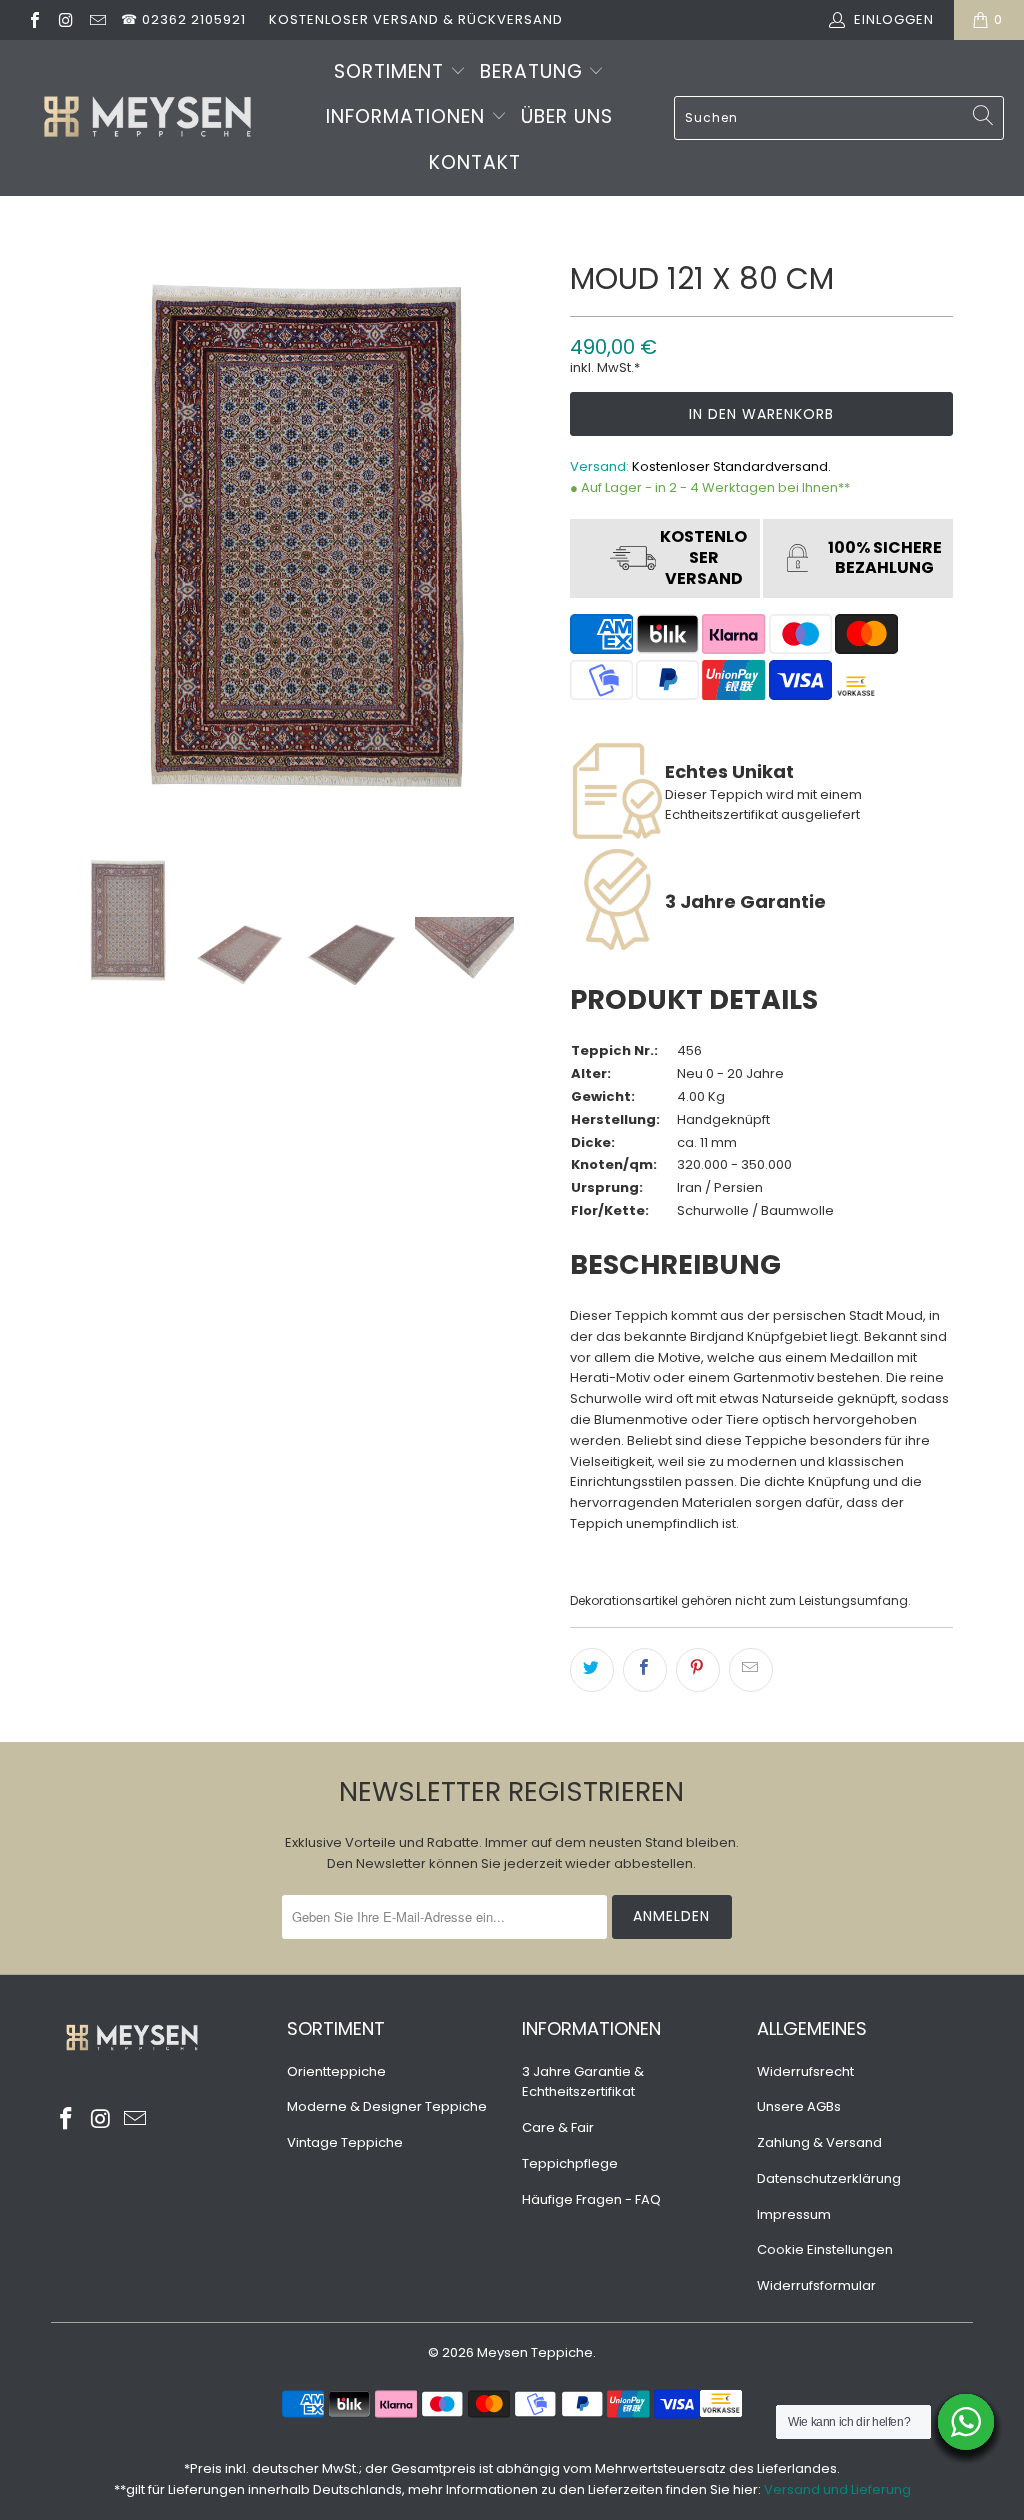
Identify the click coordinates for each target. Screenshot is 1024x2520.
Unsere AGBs (799, 2106)
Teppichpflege (570, 2163)
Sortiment (392, 71)
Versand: (599, 466)
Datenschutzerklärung (829, 2178)
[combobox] (839, 118)
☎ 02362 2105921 (183, 19)
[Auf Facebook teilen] (645, 1670)
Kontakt (475, 162)
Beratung (534, 71)
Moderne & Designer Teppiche (387, 2106)
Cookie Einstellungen (825, 2249)
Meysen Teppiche (535, 2352)
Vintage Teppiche (345, 2142)
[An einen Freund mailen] (751, 1670)
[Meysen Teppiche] (147, 118)
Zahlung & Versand (819, 2142)
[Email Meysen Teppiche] (97, 19)
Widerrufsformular (816, 2285)
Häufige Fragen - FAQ (591, 2199)
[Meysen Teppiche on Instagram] (65, 19)
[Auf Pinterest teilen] (698, 1670)
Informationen (408, 116)
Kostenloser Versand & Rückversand (416, 19)
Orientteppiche (336, 2071)
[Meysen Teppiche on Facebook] (34, 19)
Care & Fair (558, 2127)
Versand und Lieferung (837, 2489)
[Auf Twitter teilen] (592, 1670)
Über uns (567, 116)
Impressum (794, 2214)
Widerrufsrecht (805, 2071)
